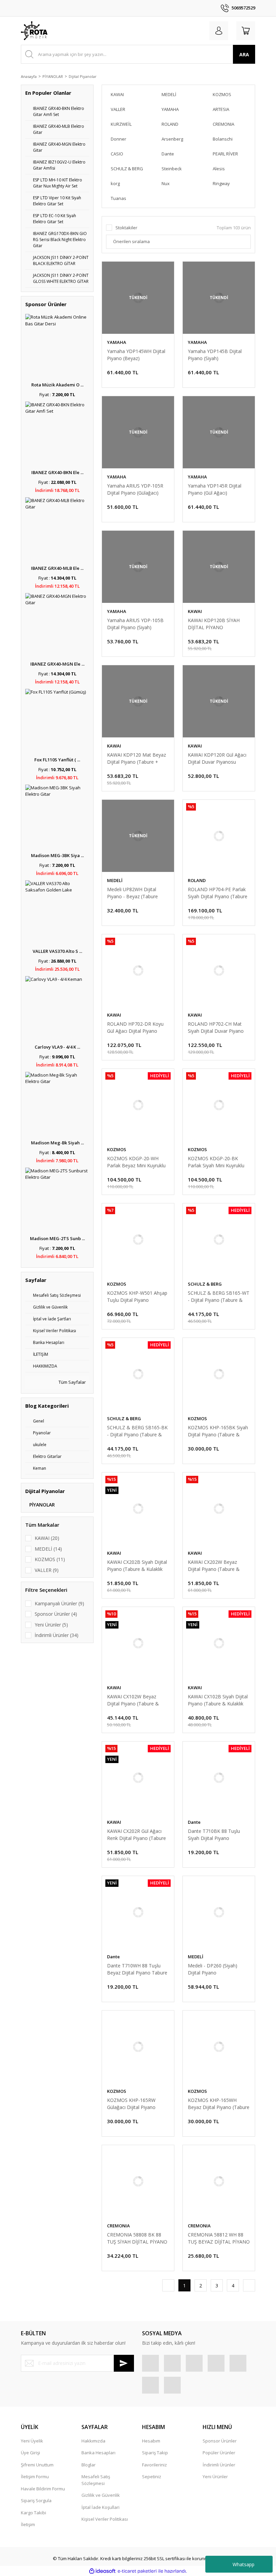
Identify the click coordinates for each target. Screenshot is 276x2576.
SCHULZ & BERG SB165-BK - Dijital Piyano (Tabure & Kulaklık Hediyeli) (137, 1431)
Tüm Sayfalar (72, 1382)
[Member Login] (219, 31)
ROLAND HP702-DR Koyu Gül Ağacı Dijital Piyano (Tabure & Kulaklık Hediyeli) (137, 1028)
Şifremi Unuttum (37, 2465)
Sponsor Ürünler (220, 2441)
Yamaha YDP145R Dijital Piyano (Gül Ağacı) (215, 489)
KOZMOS (117, 1149)
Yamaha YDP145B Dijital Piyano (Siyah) (215, 355)
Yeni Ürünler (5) (51, 1625)
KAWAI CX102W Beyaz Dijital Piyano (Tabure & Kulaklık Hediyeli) (133, 1700)
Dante (194, 1822)
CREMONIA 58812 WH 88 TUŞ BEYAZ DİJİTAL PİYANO (219, 2238)
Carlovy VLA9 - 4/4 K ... (57, 1047)
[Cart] (246, 31)
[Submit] (124, 2363)
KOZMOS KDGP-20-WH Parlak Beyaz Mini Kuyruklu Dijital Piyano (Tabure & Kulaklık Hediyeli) (136, 1162)
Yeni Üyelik (32, 2441)
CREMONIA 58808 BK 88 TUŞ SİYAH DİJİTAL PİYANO (137, 2238)
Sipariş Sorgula (36, 2500)
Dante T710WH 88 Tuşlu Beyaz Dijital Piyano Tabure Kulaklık (137, 1969)
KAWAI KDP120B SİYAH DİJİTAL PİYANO (214, 624)
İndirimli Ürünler (219, 2465)
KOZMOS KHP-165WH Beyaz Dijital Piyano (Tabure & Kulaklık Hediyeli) (219, 2104)
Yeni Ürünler (215, 2477)
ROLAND (197, 880)
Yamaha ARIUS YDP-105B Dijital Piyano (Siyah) (135, 624)
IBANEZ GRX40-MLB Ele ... (57, 568)
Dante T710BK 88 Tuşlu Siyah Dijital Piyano (214, 1835)
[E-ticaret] (137, 2571)
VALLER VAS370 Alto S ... (57, 951)
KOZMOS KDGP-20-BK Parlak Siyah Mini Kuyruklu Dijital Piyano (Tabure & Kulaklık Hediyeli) (216, 1162)
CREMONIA (118, 2226)
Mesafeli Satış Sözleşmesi (96, 2480)
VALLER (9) (47, 1570)
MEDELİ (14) (48, 1549)
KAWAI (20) (47, 1538)
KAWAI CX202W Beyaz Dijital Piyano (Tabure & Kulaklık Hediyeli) (214, 1566)
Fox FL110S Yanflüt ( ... (57, 760)
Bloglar (89, 2465)
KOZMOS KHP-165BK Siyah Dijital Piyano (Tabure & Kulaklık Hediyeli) (218, 1431)
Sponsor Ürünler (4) (56, 1614)
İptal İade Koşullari (100, 2507)
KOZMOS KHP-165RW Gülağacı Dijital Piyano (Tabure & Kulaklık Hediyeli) (137, 2104)
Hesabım (151, 2441)
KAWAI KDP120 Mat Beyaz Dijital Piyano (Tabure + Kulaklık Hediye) (136, 758)
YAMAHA (117, 342)
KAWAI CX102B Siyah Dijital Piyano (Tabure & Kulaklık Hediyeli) (218, 1700)
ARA (244, 54)
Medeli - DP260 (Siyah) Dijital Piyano (213, 1969)
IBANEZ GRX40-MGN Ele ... (57, 664)
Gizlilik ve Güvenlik (101, 2495)
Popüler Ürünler (219, 2453)
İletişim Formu (35, 2477)
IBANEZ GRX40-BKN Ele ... (57, 472)
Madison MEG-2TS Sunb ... (57, 1238)
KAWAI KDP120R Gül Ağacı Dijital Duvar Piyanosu (217, 758)
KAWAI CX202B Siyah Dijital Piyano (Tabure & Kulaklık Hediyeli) (137, 1566)
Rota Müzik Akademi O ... (57, 385)
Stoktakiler (126, 228)
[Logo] (34, 31)
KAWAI (195, 611)
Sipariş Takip (155, 2453)
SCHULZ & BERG (205, 1284)
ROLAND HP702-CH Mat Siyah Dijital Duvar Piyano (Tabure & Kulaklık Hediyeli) (217, 1028)
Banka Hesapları (98, 2453)
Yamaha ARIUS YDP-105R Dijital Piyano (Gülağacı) (135, 489)
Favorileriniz (154, 2465)
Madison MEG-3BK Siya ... (57, 855)
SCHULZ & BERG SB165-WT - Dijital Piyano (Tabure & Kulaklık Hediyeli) (219, 1297)
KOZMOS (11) (50, 1559)
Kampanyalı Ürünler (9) (59, 1603)
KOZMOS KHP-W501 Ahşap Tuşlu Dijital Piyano (137, 1296)
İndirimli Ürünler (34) (57, 1635)
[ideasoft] (102, 2571)
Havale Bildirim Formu (43, 2489)
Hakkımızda (93, 2441)
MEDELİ (115, 880)
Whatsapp (244, 2564)
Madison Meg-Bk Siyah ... (57, 1143)
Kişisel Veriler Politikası (105, 2519)
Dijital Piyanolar (83, 76)
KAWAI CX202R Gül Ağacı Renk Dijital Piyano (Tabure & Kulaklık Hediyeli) (136, 1835)
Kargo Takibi (33, 2513)
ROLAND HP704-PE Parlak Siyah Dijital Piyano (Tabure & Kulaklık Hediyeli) (218, 893)
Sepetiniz (152, 2477)
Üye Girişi (30, 2453)
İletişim (28, 2524)
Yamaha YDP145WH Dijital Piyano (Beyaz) (136, 355)
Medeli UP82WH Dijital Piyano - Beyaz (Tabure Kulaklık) (132, 893)
